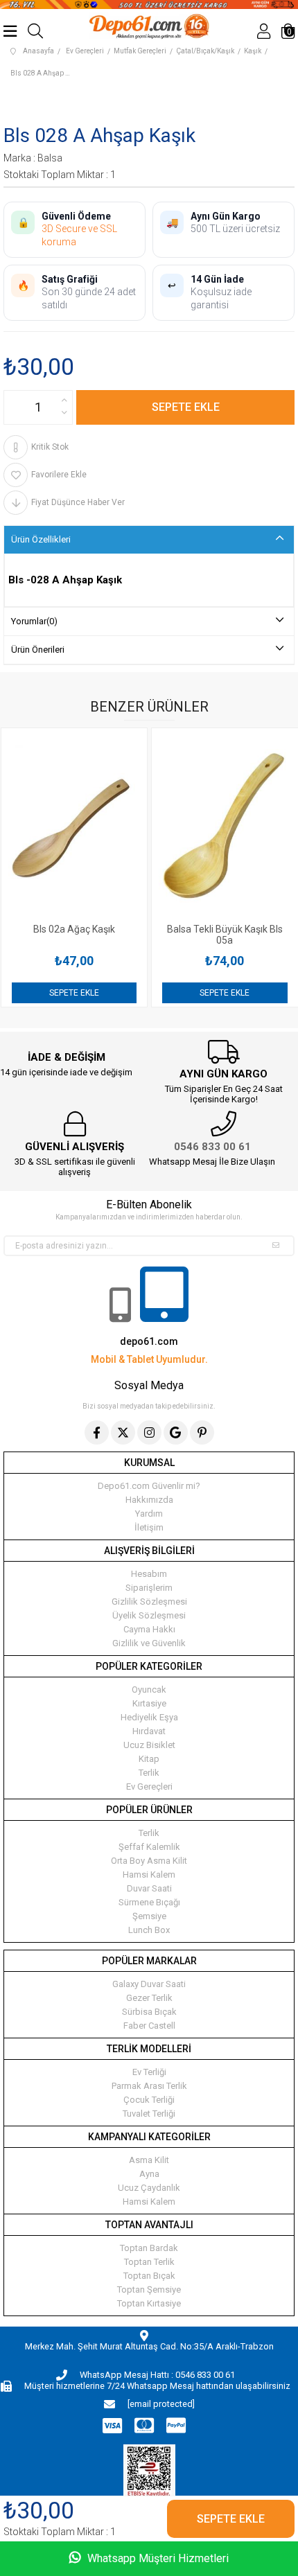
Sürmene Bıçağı (149, 1902)
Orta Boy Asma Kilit (149, 1861)
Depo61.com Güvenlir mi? (149, 1486)
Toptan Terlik (149, 2262)
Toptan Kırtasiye (149, 2303)
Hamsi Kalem (149, 1874)
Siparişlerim (149, 1588)
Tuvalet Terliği (149, 2114)
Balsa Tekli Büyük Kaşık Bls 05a (111, 935)
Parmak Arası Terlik (149, 2086)
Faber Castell (149, 2026)
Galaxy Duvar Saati (149, 1984)
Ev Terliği (149, 2072)
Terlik (149, 1773)
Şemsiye (149, 1916)
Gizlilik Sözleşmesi (149, 1602)
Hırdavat (149, 1731)
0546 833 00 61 (212, 1147)
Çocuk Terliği (149, 2100)
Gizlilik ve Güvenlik (149, 1643)
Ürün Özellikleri (41, 539)
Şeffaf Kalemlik (149, 1847)
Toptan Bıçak (149, 2276)
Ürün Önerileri (38, 650)
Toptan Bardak (149, 2248)
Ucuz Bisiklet (149, 1745)
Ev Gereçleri (149, 1787)
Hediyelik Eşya (149, 1717)
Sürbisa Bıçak (149, 2012)
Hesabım (149, 1574)
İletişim (149, 1527)
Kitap (149, 1759)
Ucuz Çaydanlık (149, 2188)
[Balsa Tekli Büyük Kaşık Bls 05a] (111, 826)
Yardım (149, 1514)
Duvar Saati (149, 1888)
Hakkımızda (149, 1500)
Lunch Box (149, 1930)
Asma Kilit (149, 2160)
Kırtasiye (149, 1703)
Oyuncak (149, 1690)
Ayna (149, 2174)
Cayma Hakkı (149, 1629)
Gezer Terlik (149, 1998)
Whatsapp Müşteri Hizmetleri (157, 2558)
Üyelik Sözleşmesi (149, 1615)
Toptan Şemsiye (149, 2290)
